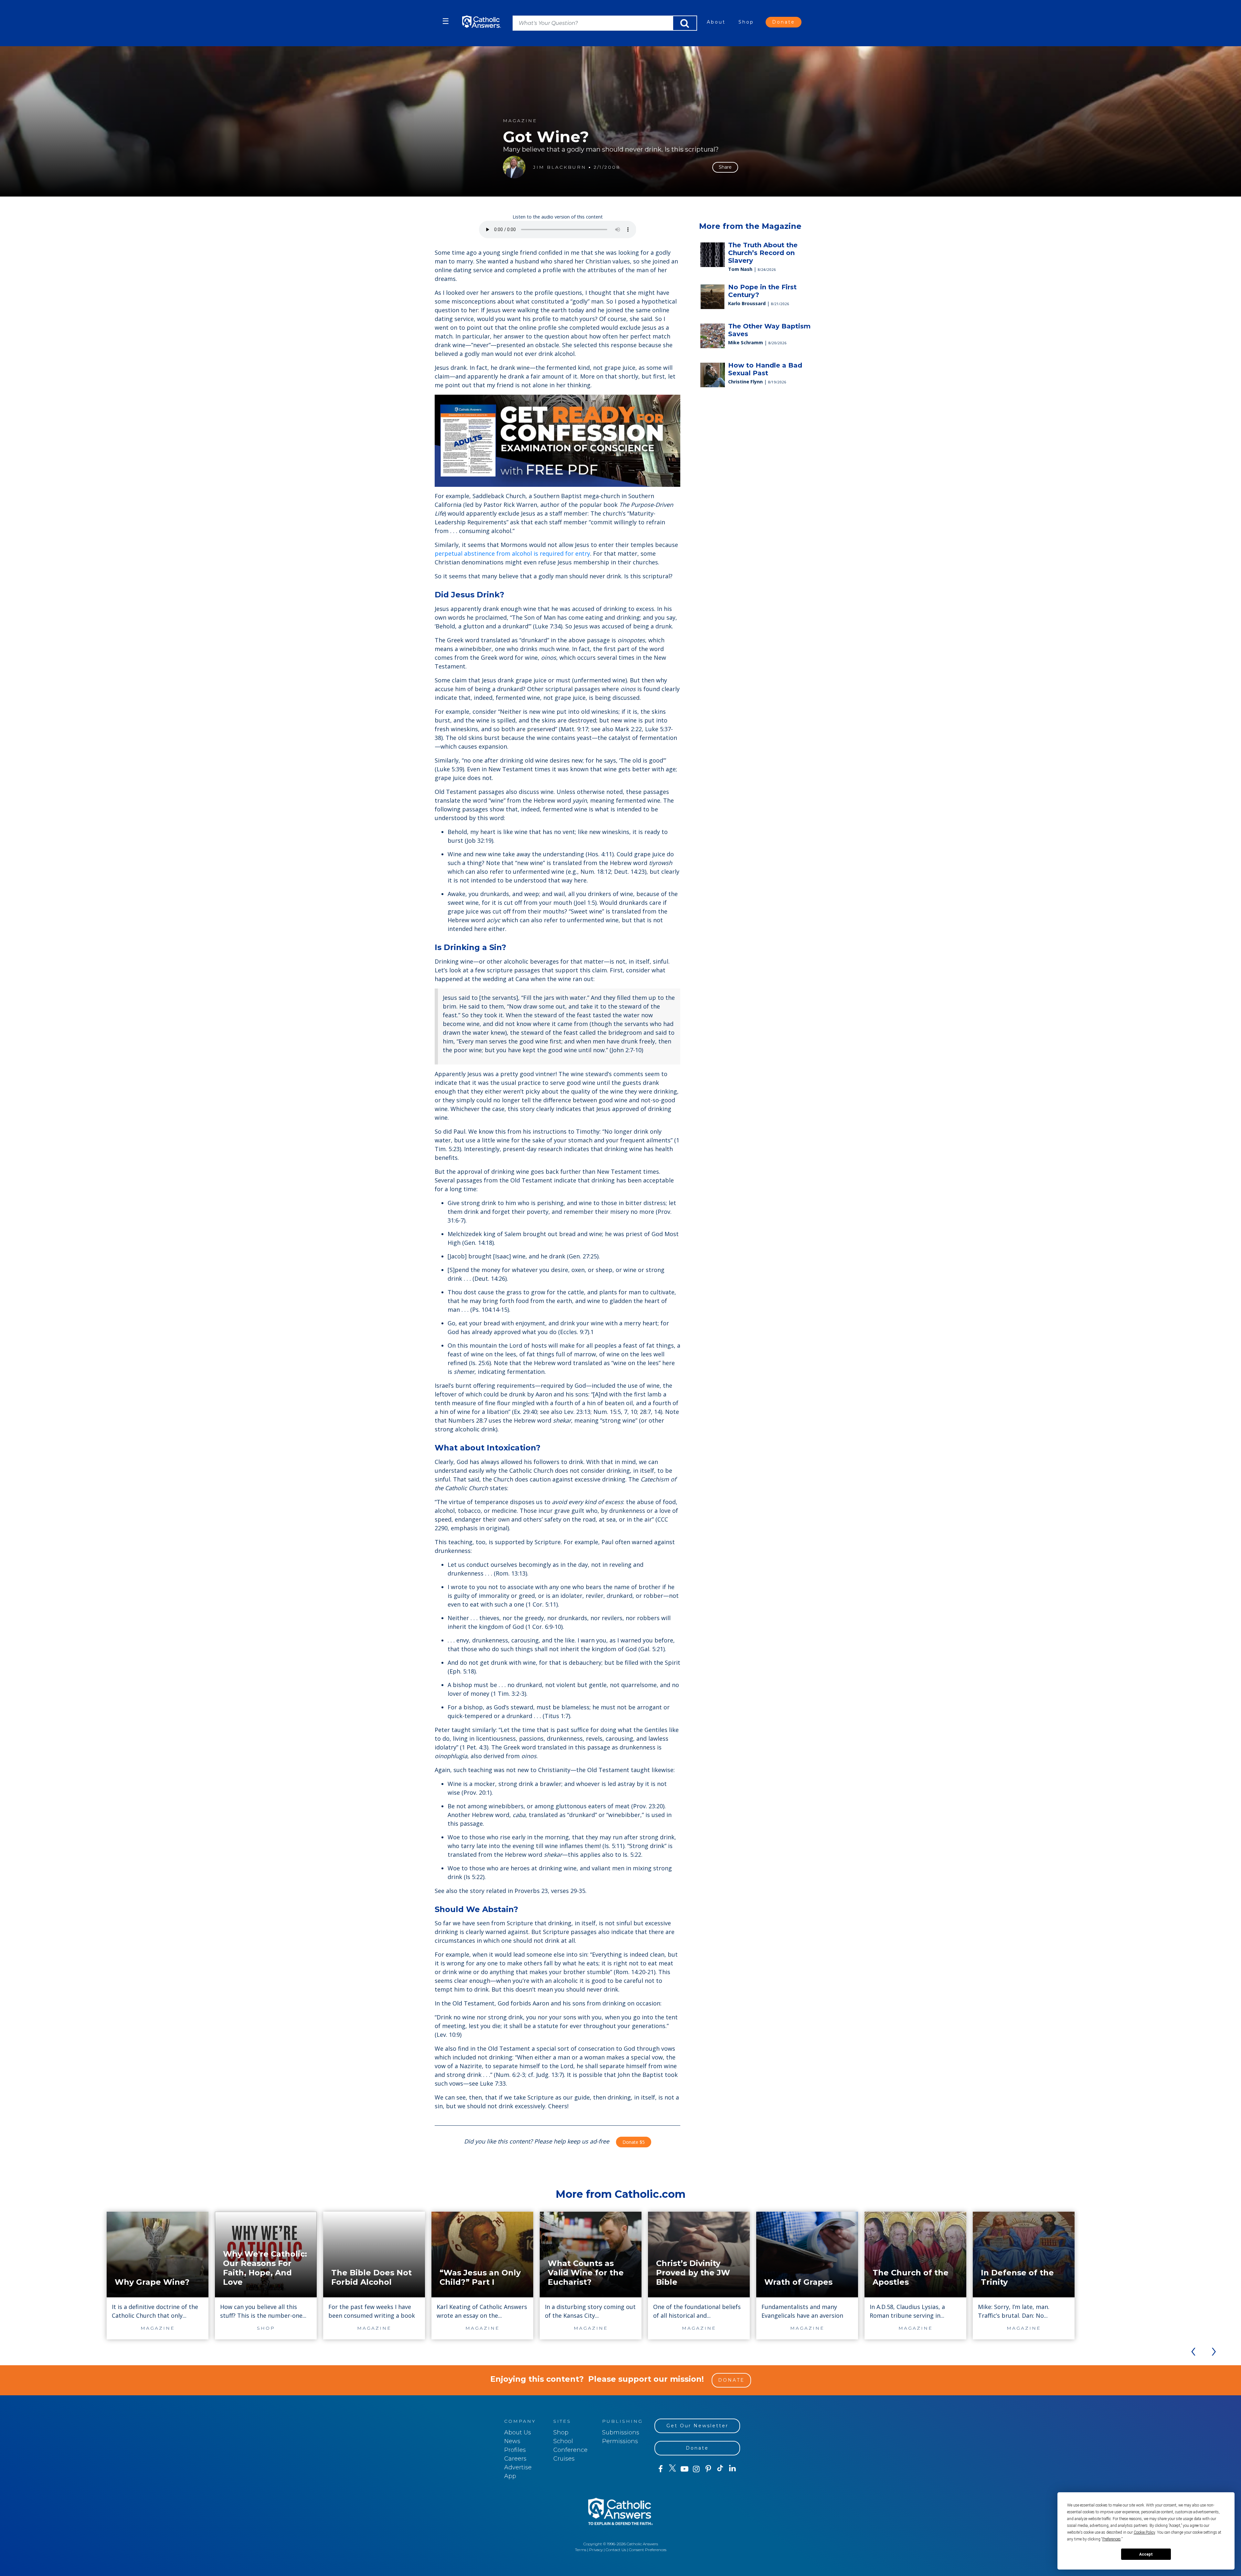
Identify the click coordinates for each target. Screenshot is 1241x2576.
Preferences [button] (1112, 2539)
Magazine (520, 121)
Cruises (564, 2459)
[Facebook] (660, 2469)
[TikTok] (720, 2469)
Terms (581, 2550)
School (563, 2441)
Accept (1146, 2554)
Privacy (596, 2550)
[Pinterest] (708, 2469)
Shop (746, 22)
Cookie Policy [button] (1144, 2532)
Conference (570, 2450)
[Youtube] (684, 2469)
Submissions (621, 2432)
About (716, 22)
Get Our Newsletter (697, 2426)
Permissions (620, 2441)
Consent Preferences (648, 2550)
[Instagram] (696, 2469)
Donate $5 (634, 2142)
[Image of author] (514, 167)
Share (725, 167)
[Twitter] (672, 2469)
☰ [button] (446, 21)
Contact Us (616, 2550)
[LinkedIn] (732, 2469)
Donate (784, 22)
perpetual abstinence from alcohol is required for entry (512, 553)
